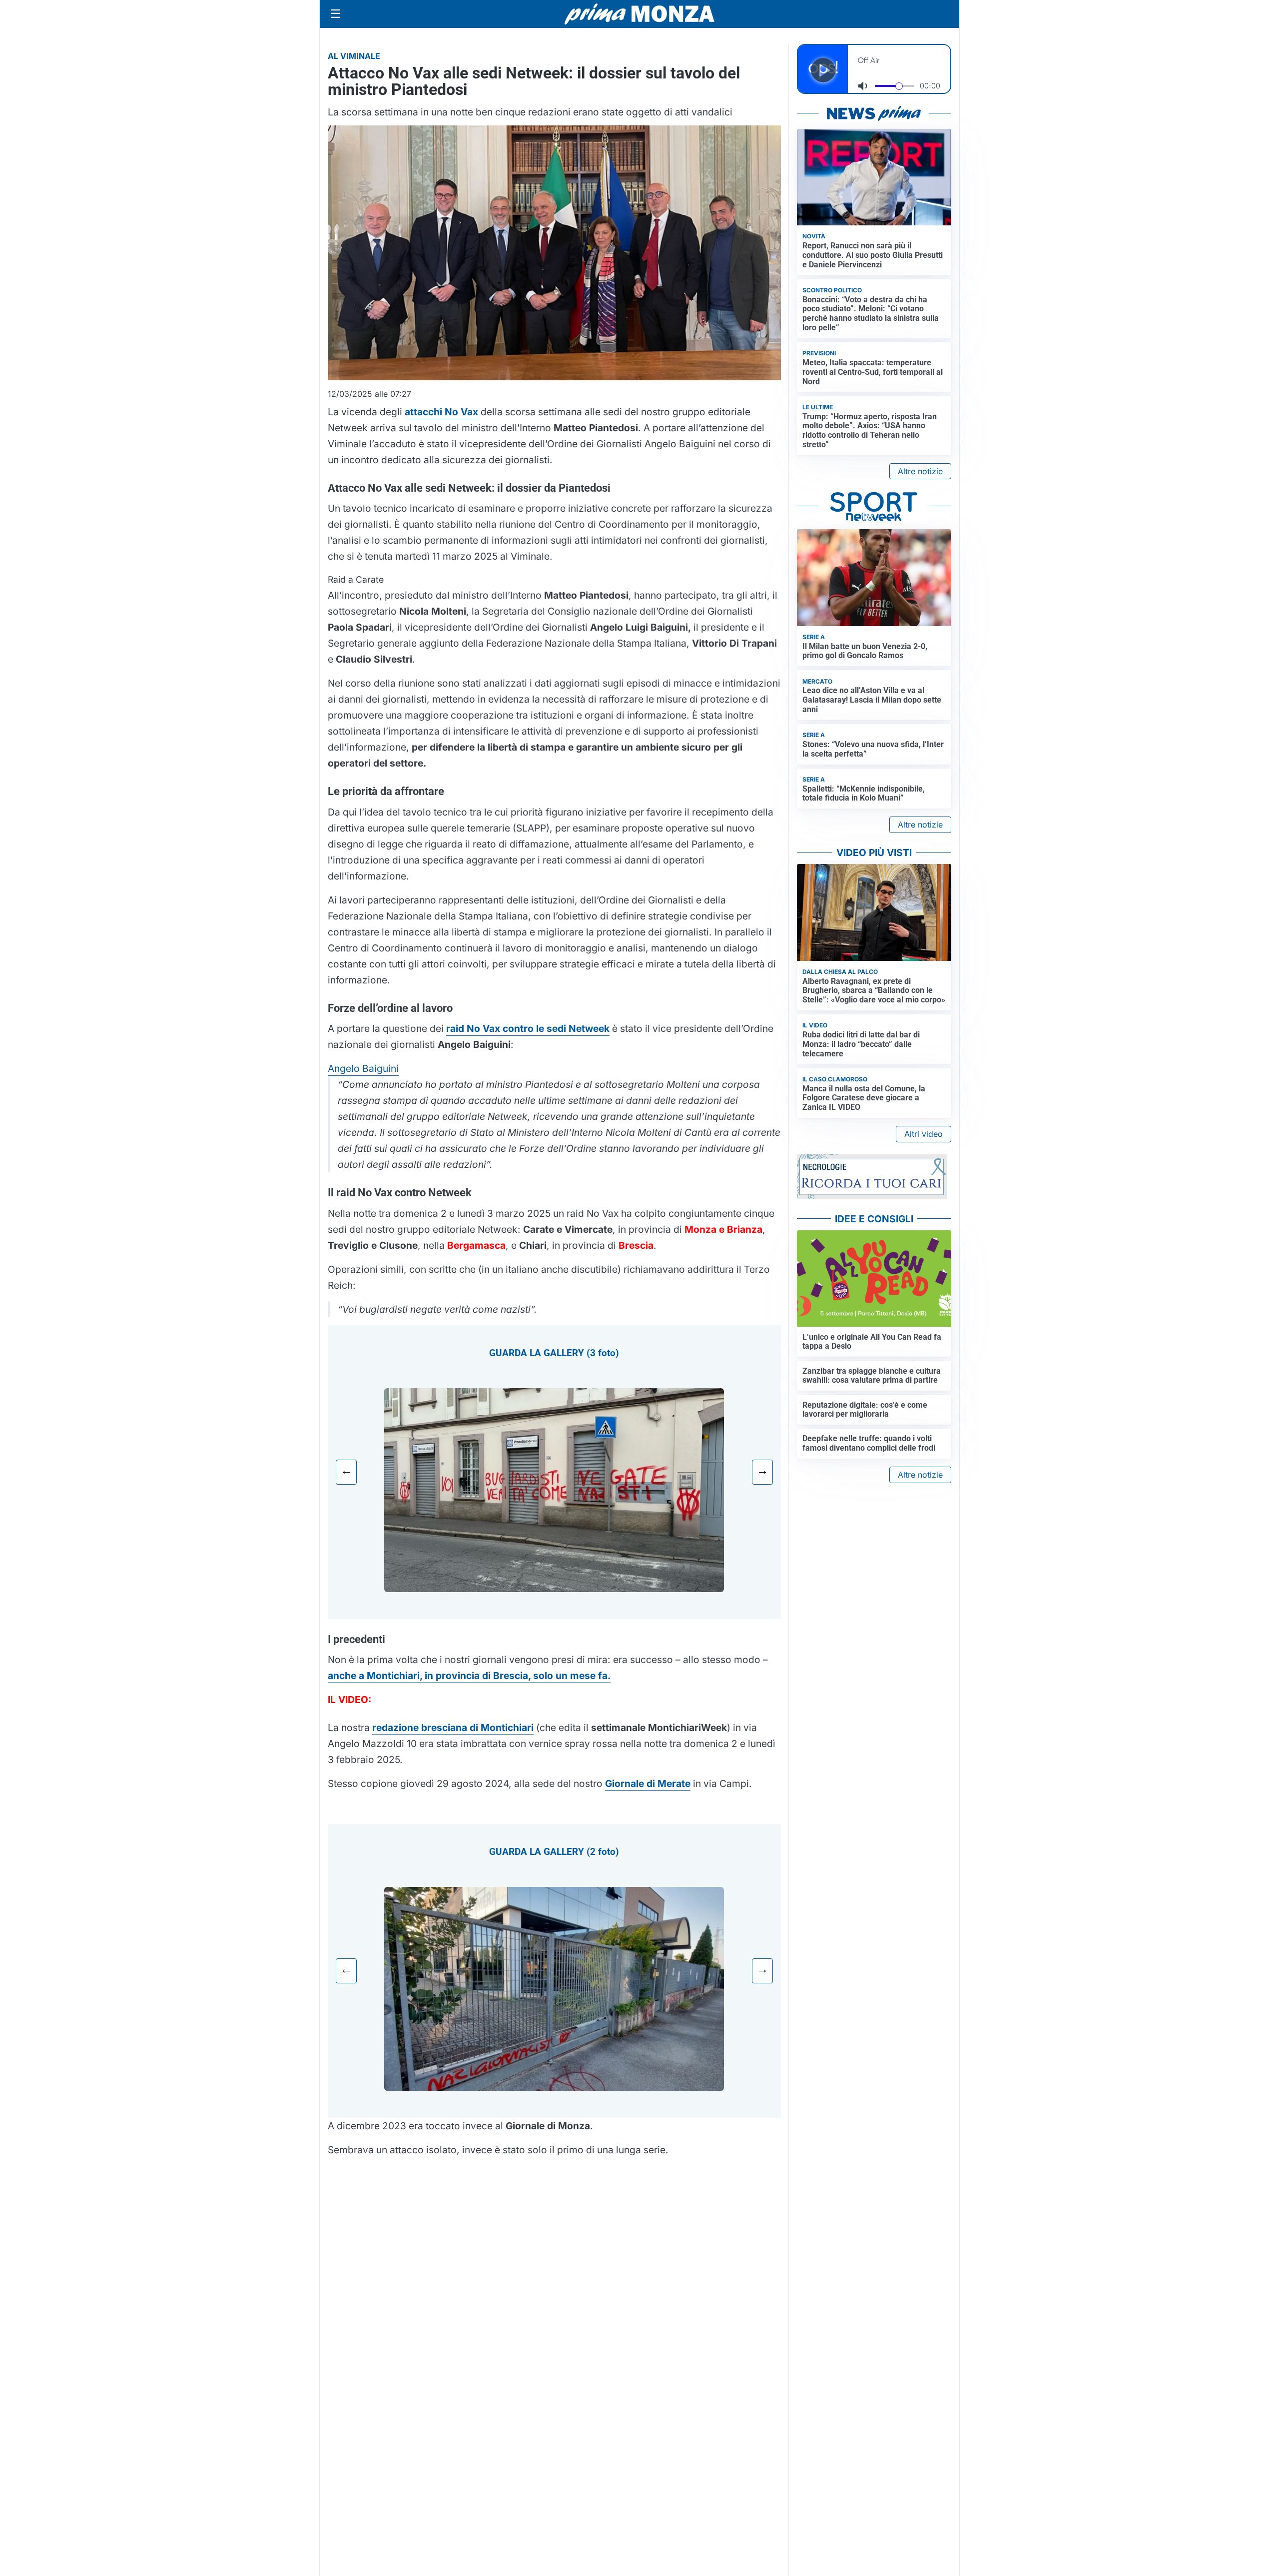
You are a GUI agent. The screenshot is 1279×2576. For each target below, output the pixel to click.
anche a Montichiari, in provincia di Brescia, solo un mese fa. (469, 1676)
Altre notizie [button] (920, 471)
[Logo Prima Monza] (639, 14)
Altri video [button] (924, 1134)
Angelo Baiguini (363, 1068)
